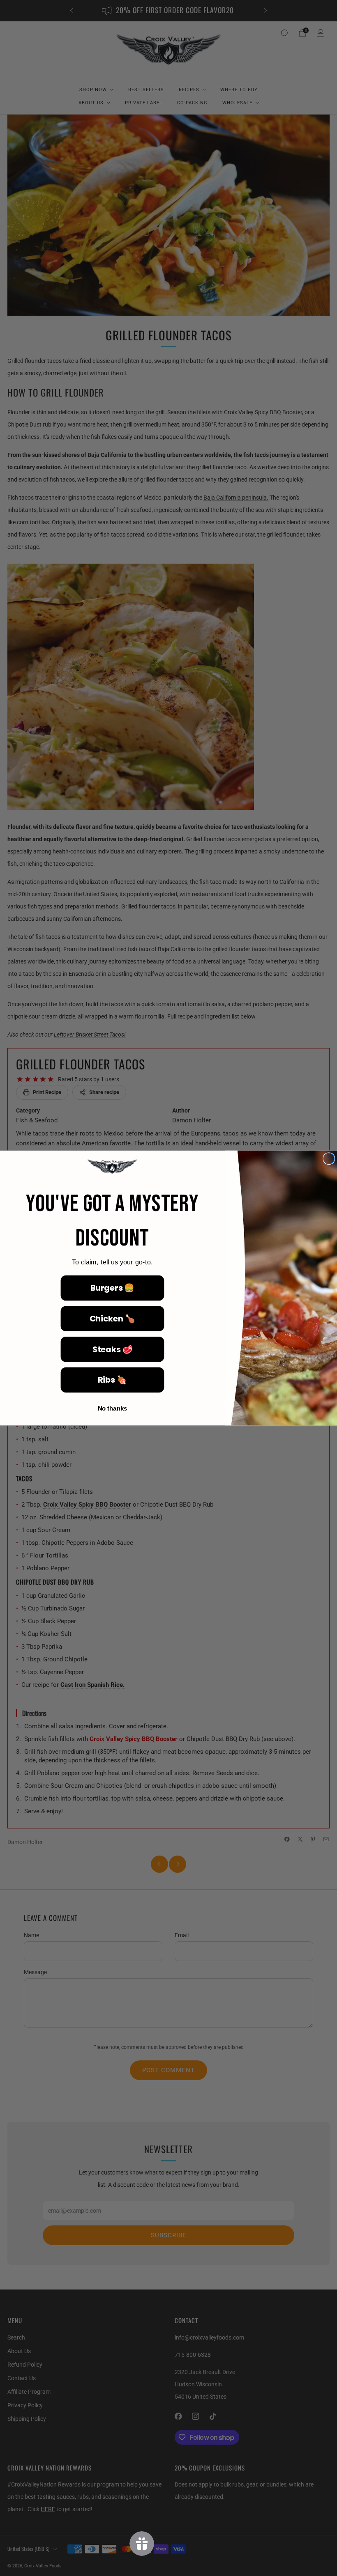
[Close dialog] (329, 1158)
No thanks (112, 1408)
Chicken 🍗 (113, 1318)
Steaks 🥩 (113, 1349)
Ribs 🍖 (112, 1380)
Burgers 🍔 (112, 1288)
